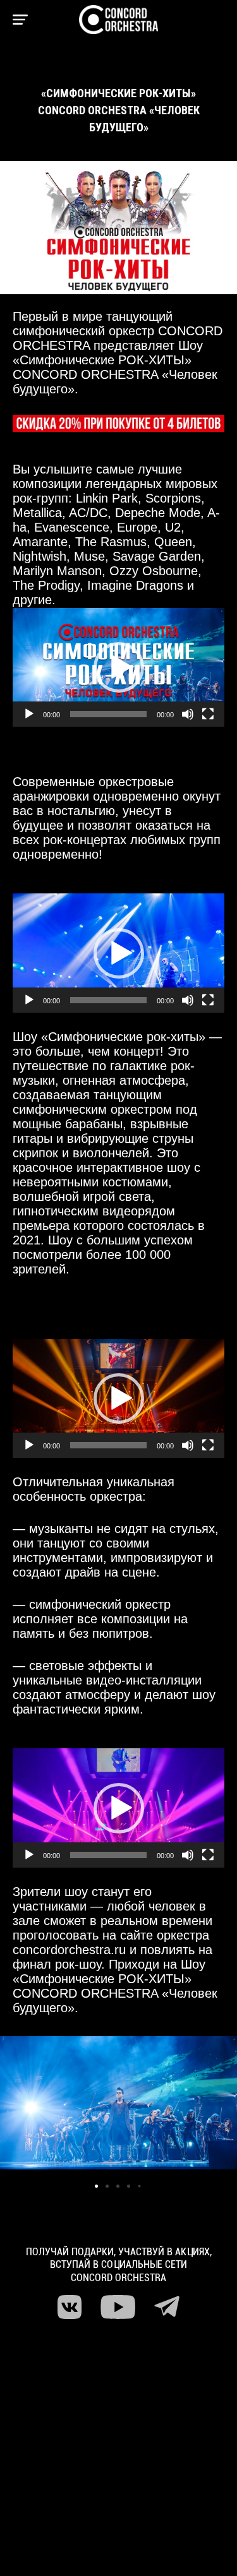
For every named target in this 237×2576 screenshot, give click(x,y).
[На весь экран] (208, 714)
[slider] (108, 714)
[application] (118, 667)
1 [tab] (98, 2188)
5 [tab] (140, 2188)
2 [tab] (109, 2188)
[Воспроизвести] (29, 714)
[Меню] (20, 20)
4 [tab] (130, 2188)
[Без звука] (188, 714)
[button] (119, 667)
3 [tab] (119, 2188)
